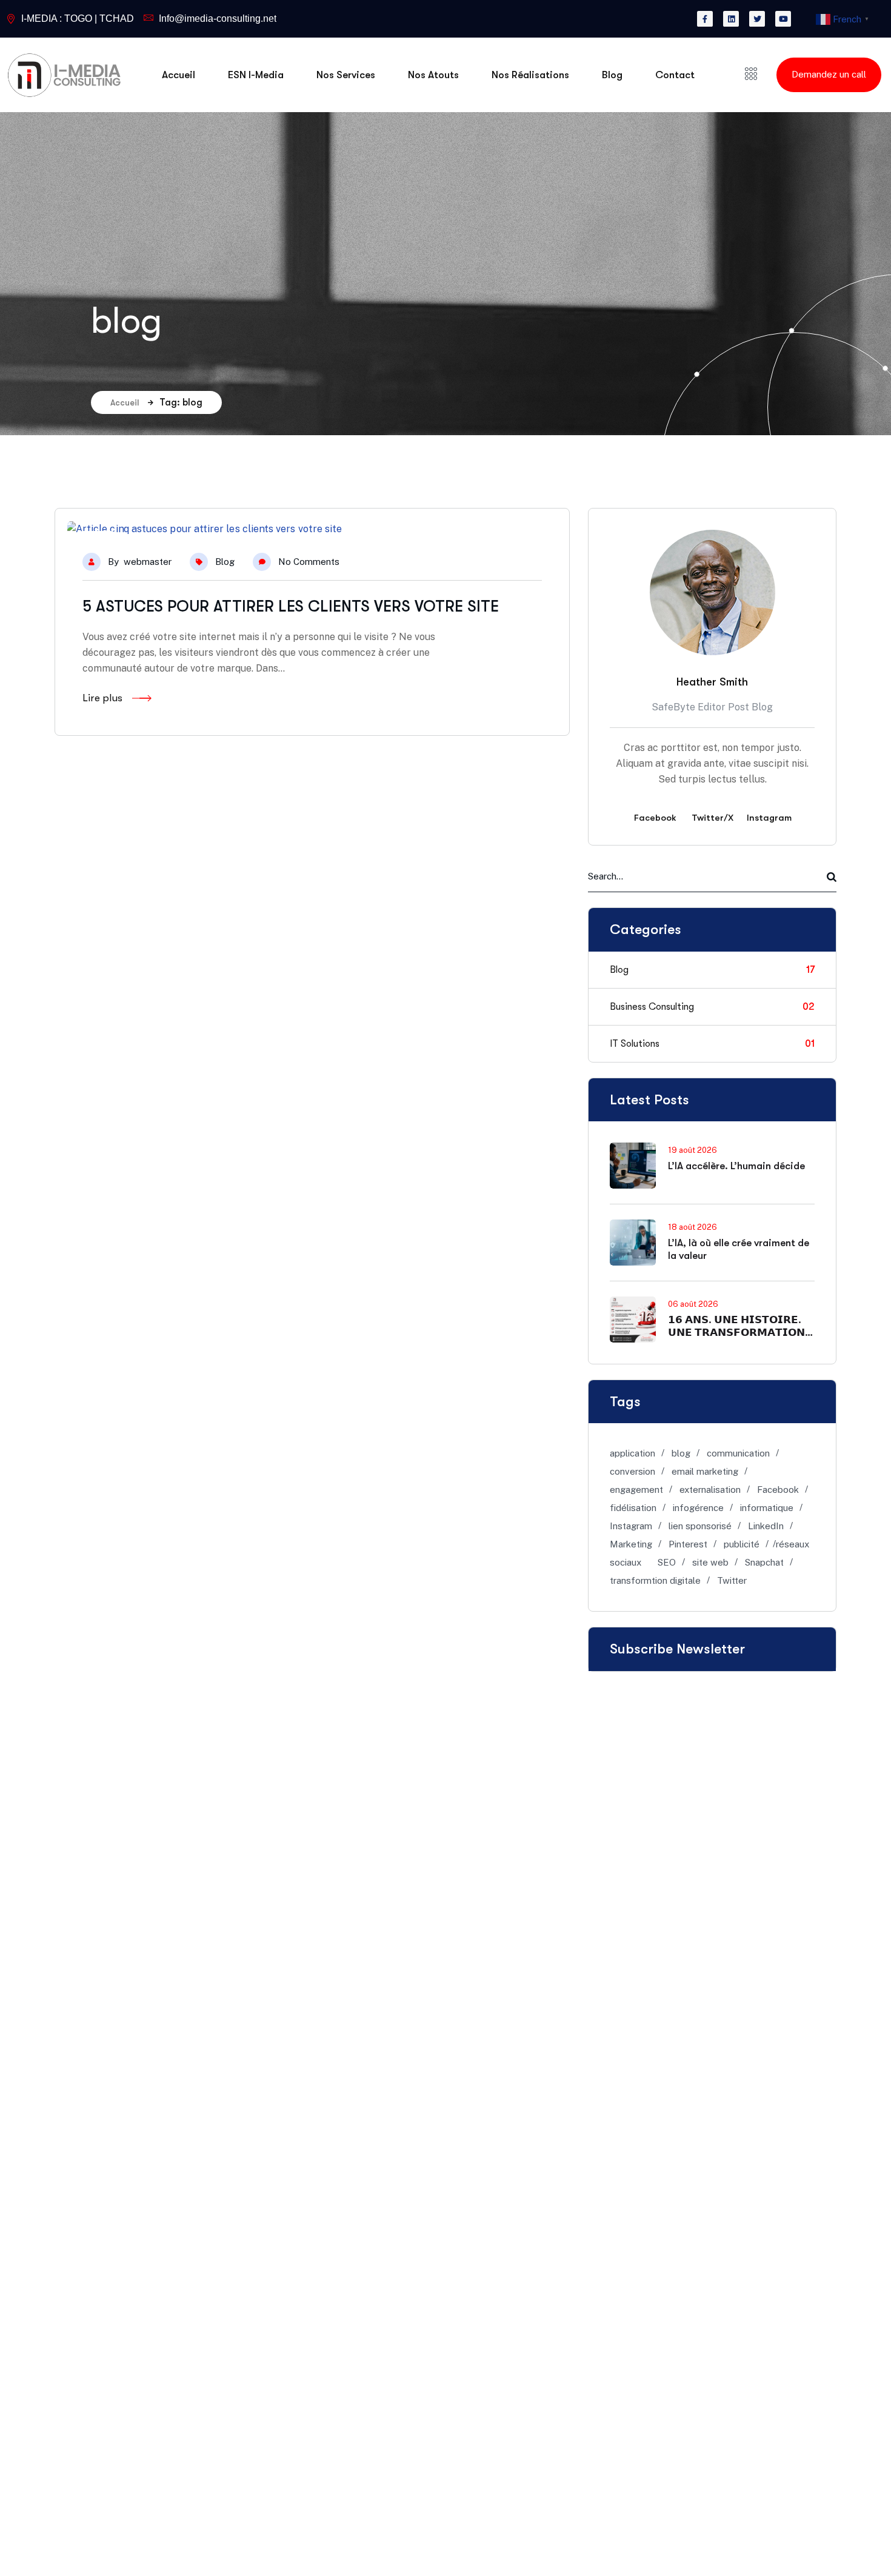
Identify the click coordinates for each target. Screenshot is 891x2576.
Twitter (732, 1580)
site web (710, 1562)
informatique (767, 1508)
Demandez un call (829, 74)
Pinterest (688, 1544)
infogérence (698, 1508)
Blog (225, 562)
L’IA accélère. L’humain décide (736, 1166)
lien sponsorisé (700, 1526)
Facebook (778, 1490)
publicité (742, 1544)
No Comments (309, 562)
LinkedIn (766, 1526)
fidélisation (633, 1508)
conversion (632, 1471)
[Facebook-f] (705, 19)
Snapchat (764, 1562)
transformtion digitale (655, 1580)
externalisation (710, 1490)
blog (681, 1453)
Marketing (631, 1544)
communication (738, 1453)
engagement (636, 1490)
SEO (667, 1562)
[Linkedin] (731, 19)
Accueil (125, 402)
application (632, 1453)
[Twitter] (757, 19)
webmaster (148, 562)
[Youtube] (783, 19)
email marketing (705, 1471)
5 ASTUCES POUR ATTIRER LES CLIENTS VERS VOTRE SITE (291, 606)
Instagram (631, 1526)
